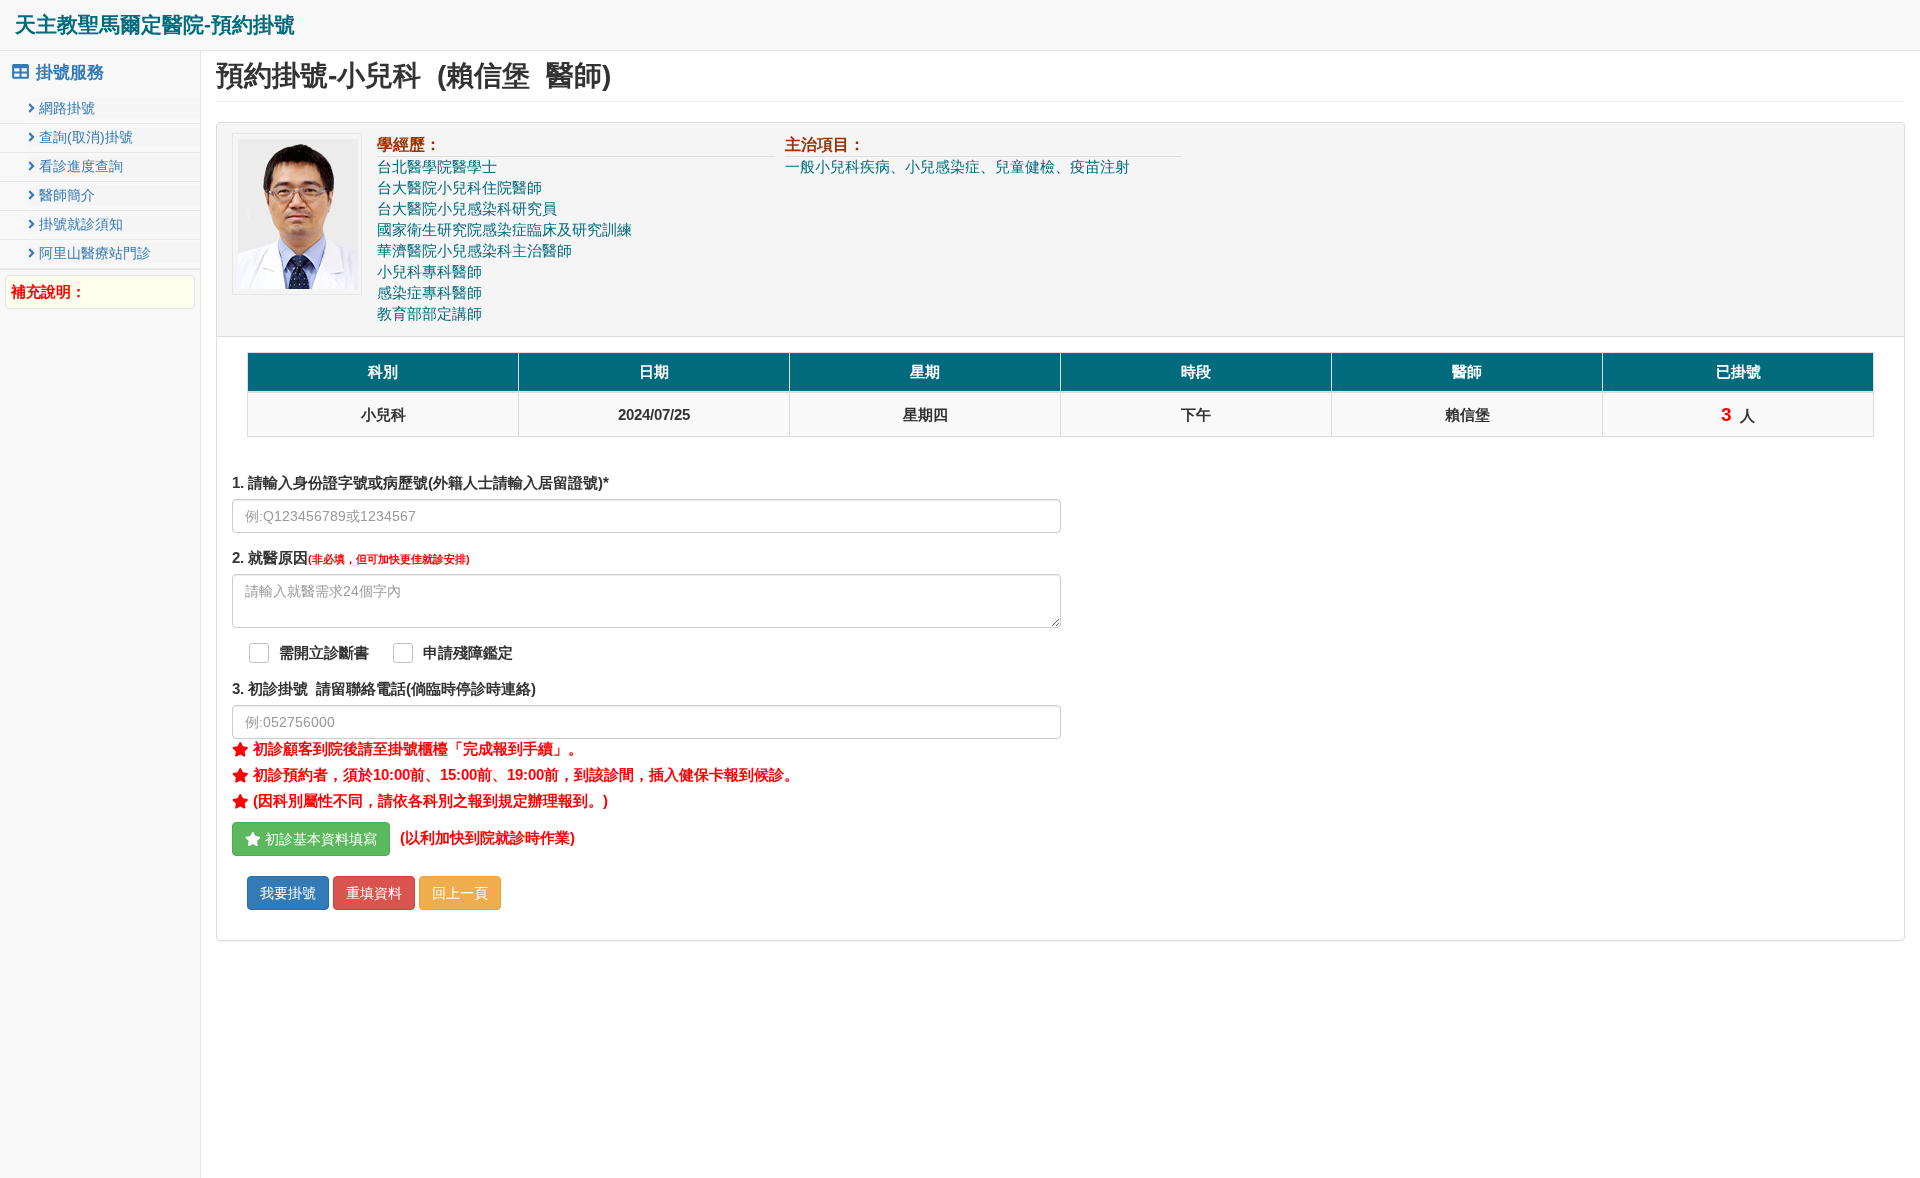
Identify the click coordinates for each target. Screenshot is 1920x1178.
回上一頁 (460, 893)
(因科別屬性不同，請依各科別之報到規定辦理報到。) (428, 801)
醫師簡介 (65, 195)
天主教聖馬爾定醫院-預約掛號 (155, 24)
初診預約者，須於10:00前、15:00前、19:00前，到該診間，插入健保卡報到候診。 (524, 775)
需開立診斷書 (324, 653)
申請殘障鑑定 (468, 653)
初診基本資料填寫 (319, 839)
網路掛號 (65, 108)
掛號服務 (67, 72)
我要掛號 (288, 893)
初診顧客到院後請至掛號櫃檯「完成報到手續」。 (416, 749)
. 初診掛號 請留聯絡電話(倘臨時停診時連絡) (384, 689)
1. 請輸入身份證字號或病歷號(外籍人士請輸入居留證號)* (420, 483)
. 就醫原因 (351, 558)
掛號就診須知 (79, 224)
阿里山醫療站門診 (93, 253)
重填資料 (374, 893)
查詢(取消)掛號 (84, 137)
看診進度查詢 (79, 166)
